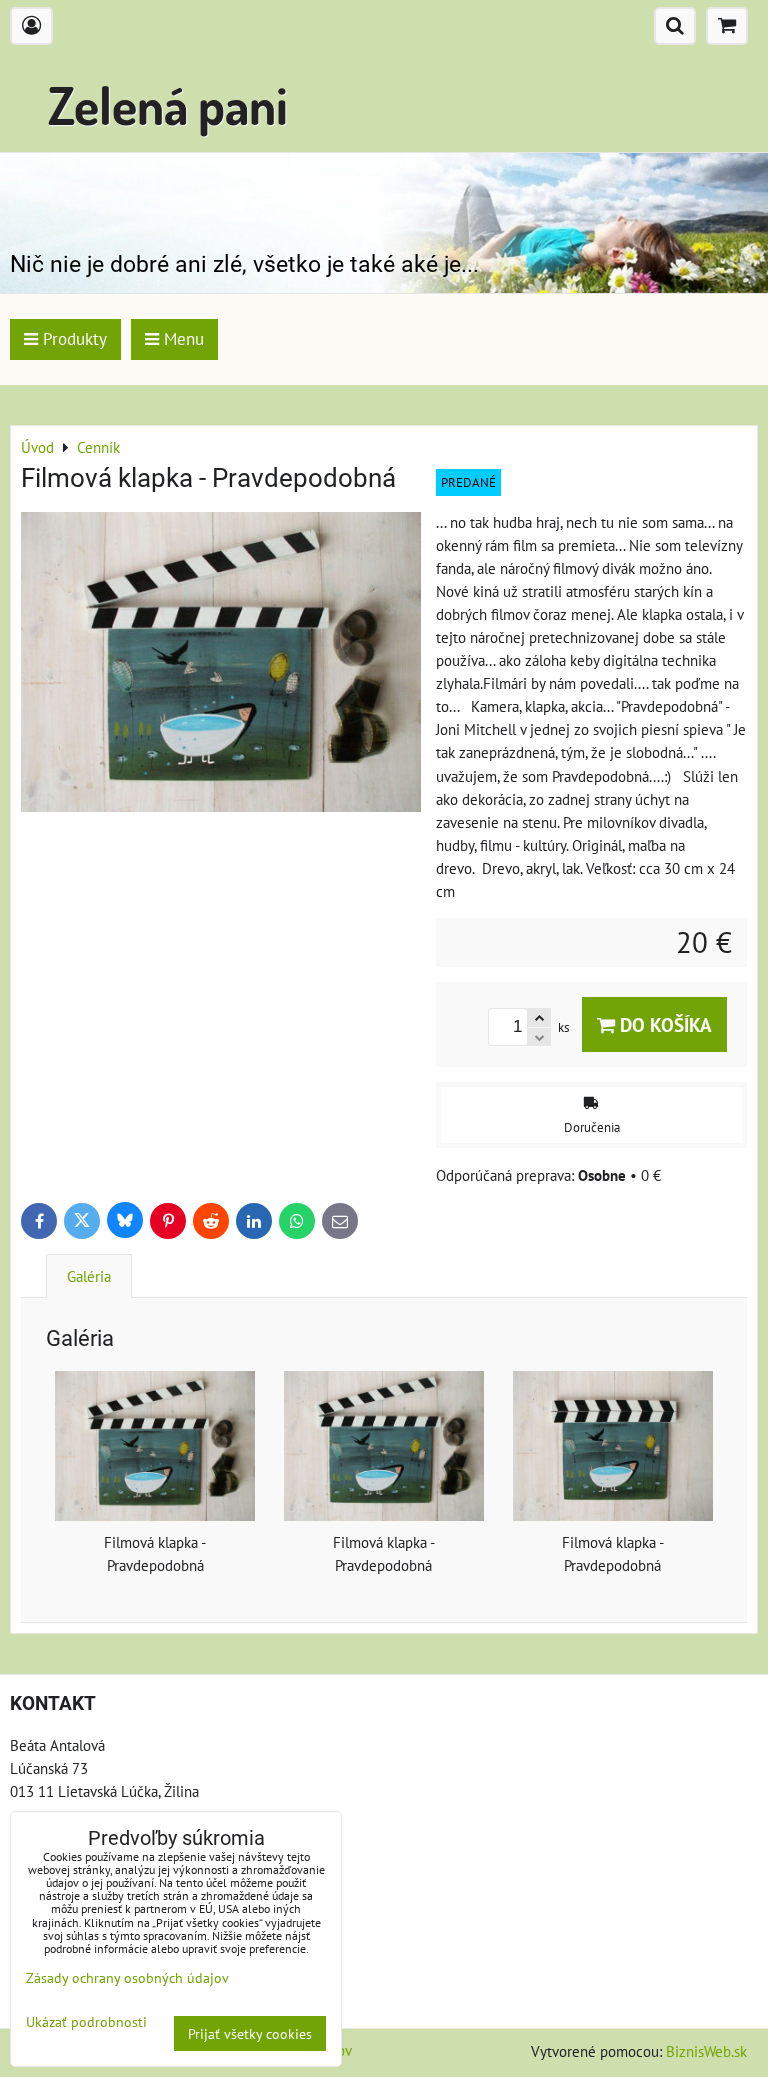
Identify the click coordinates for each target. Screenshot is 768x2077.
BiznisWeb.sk (706, 2051)
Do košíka (663, 1024)
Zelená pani (168, 104)
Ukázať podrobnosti (86, 2022)
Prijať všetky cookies (250, 2033)
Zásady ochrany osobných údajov (127, 1977)
